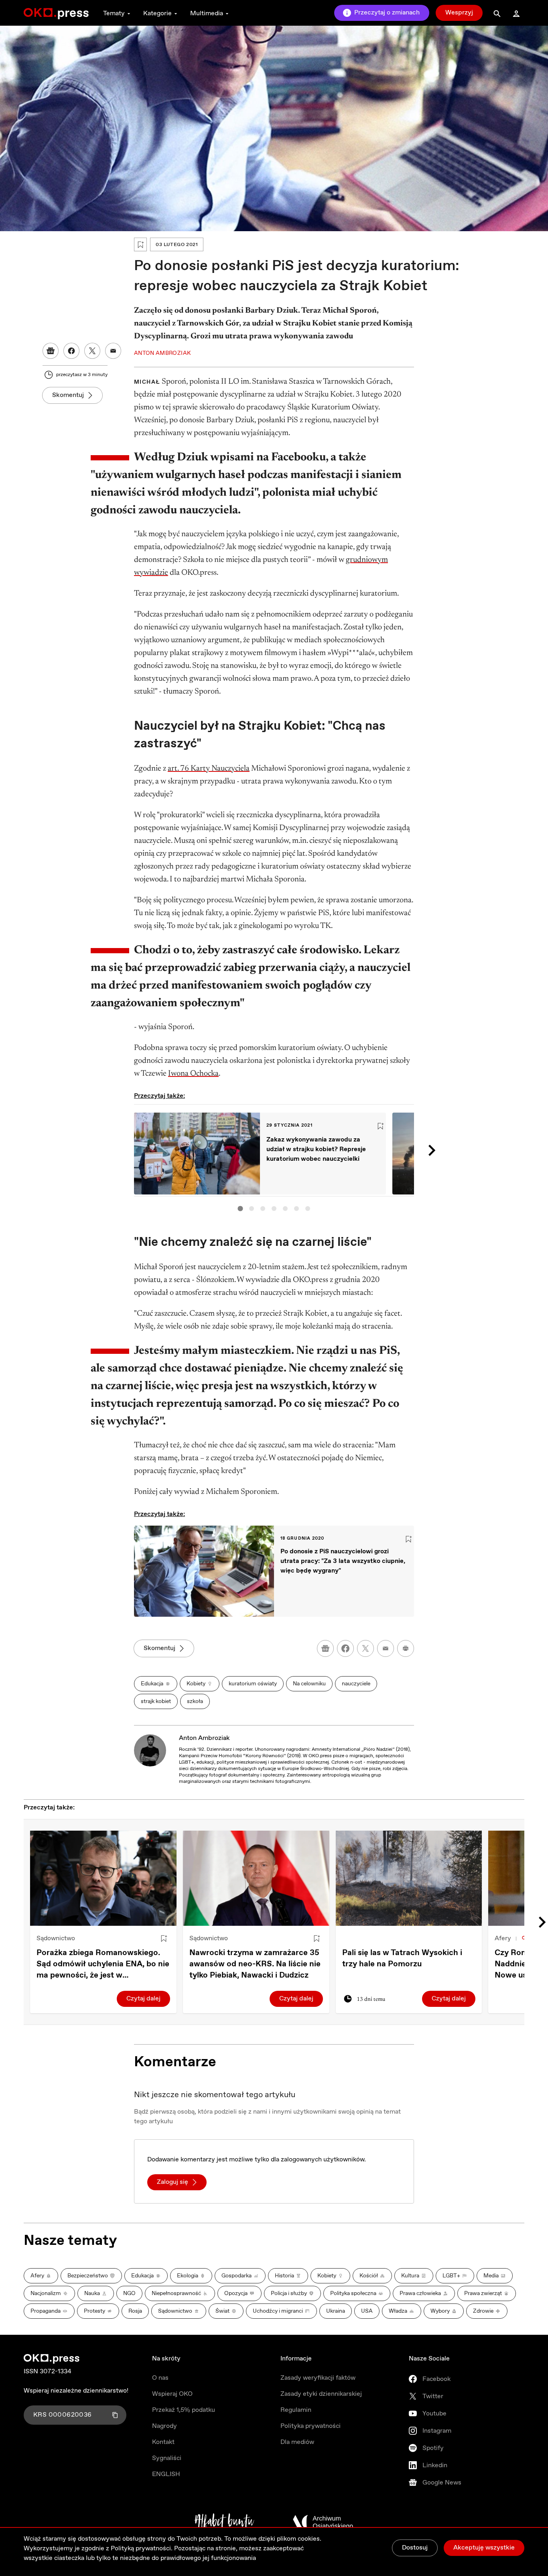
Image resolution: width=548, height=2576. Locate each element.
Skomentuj (68, 395)
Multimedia (207, 13)
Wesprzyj (459, 13)
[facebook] (345, 1648)
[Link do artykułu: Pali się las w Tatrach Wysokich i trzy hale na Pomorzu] (409, 1878)
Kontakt (163, 2442)
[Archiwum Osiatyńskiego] (323, 2522)
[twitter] (365, 1648)
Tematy (114, 13)
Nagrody (164, 2426)
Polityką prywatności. (142, 2549)
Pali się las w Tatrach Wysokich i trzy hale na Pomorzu (402, 1958)
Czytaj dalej (143, 1999)
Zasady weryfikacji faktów (318, 2378)
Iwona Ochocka (193, 1074)
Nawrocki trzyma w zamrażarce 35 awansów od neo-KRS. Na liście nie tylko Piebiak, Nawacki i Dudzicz (255, 1964)
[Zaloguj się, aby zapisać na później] (164, 1939)
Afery (503, 1938)
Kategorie (157, 13)
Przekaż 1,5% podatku (184, 2410)
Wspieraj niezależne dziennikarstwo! (76, 2391)
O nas (160, 2378)
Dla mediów (297, 2442)
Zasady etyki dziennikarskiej (321, 2394)
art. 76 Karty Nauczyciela (209, 769)
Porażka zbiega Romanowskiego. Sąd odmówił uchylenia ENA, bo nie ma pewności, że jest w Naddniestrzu (103, 1964)
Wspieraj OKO (172, 2394)
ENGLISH (166, 2474)
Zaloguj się (173, 2182)
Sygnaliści (167, 2458)
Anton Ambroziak (204, 1738)
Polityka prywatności (311, 2426)
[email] (386, 1648)
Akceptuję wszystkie (484, 2548)
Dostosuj (415, 2548)
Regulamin (296, 2410)
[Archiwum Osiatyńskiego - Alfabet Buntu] (224, 2522)
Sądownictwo (56, 1938)
